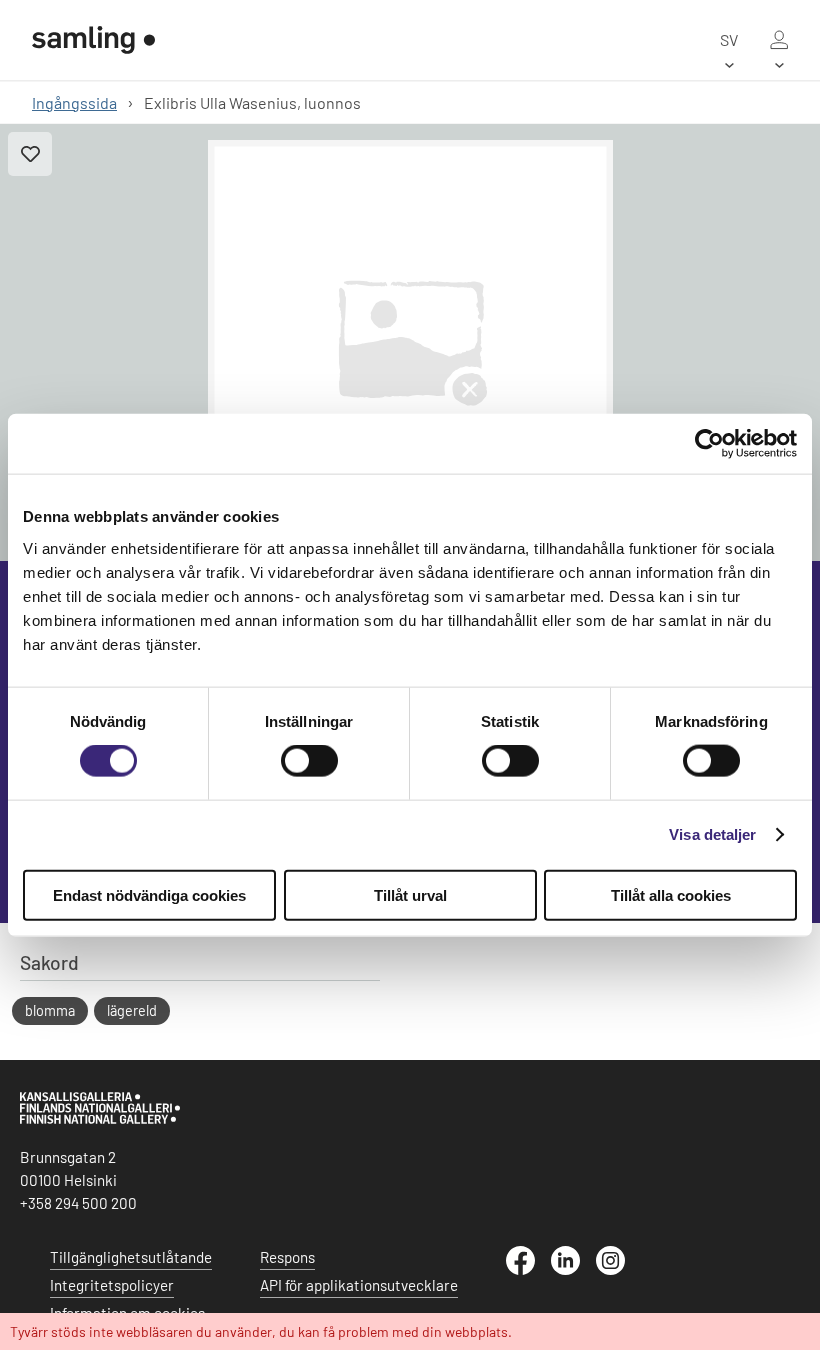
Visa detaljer (712, 834)
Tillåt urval (410, 894)
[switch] (309, 761)
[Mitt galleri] (779, 40)
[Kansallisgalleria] (100, 1119)
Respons (287, 1257)
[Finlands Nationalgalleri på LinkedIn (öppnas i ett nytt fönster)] (573, 1269)
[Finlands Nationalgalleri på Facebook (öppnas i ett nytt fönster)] (528, 1269)
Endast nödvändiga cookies (149, 894)
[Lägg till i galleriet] (30, 154)
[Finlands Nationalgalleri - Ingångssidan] (93, 40)
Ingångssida (74, 102)
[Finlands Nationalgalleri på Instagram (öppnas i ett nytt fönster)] (618, 1269)
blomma (50, 1010)
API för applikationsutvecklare (359, 1285)
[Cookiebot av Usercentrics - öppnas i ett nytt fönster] (709, 444)
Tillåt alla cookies (671, 894)
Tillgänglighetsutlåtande (131, 1257)
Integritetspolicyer (112, 1285)
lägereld (132, 1010)
